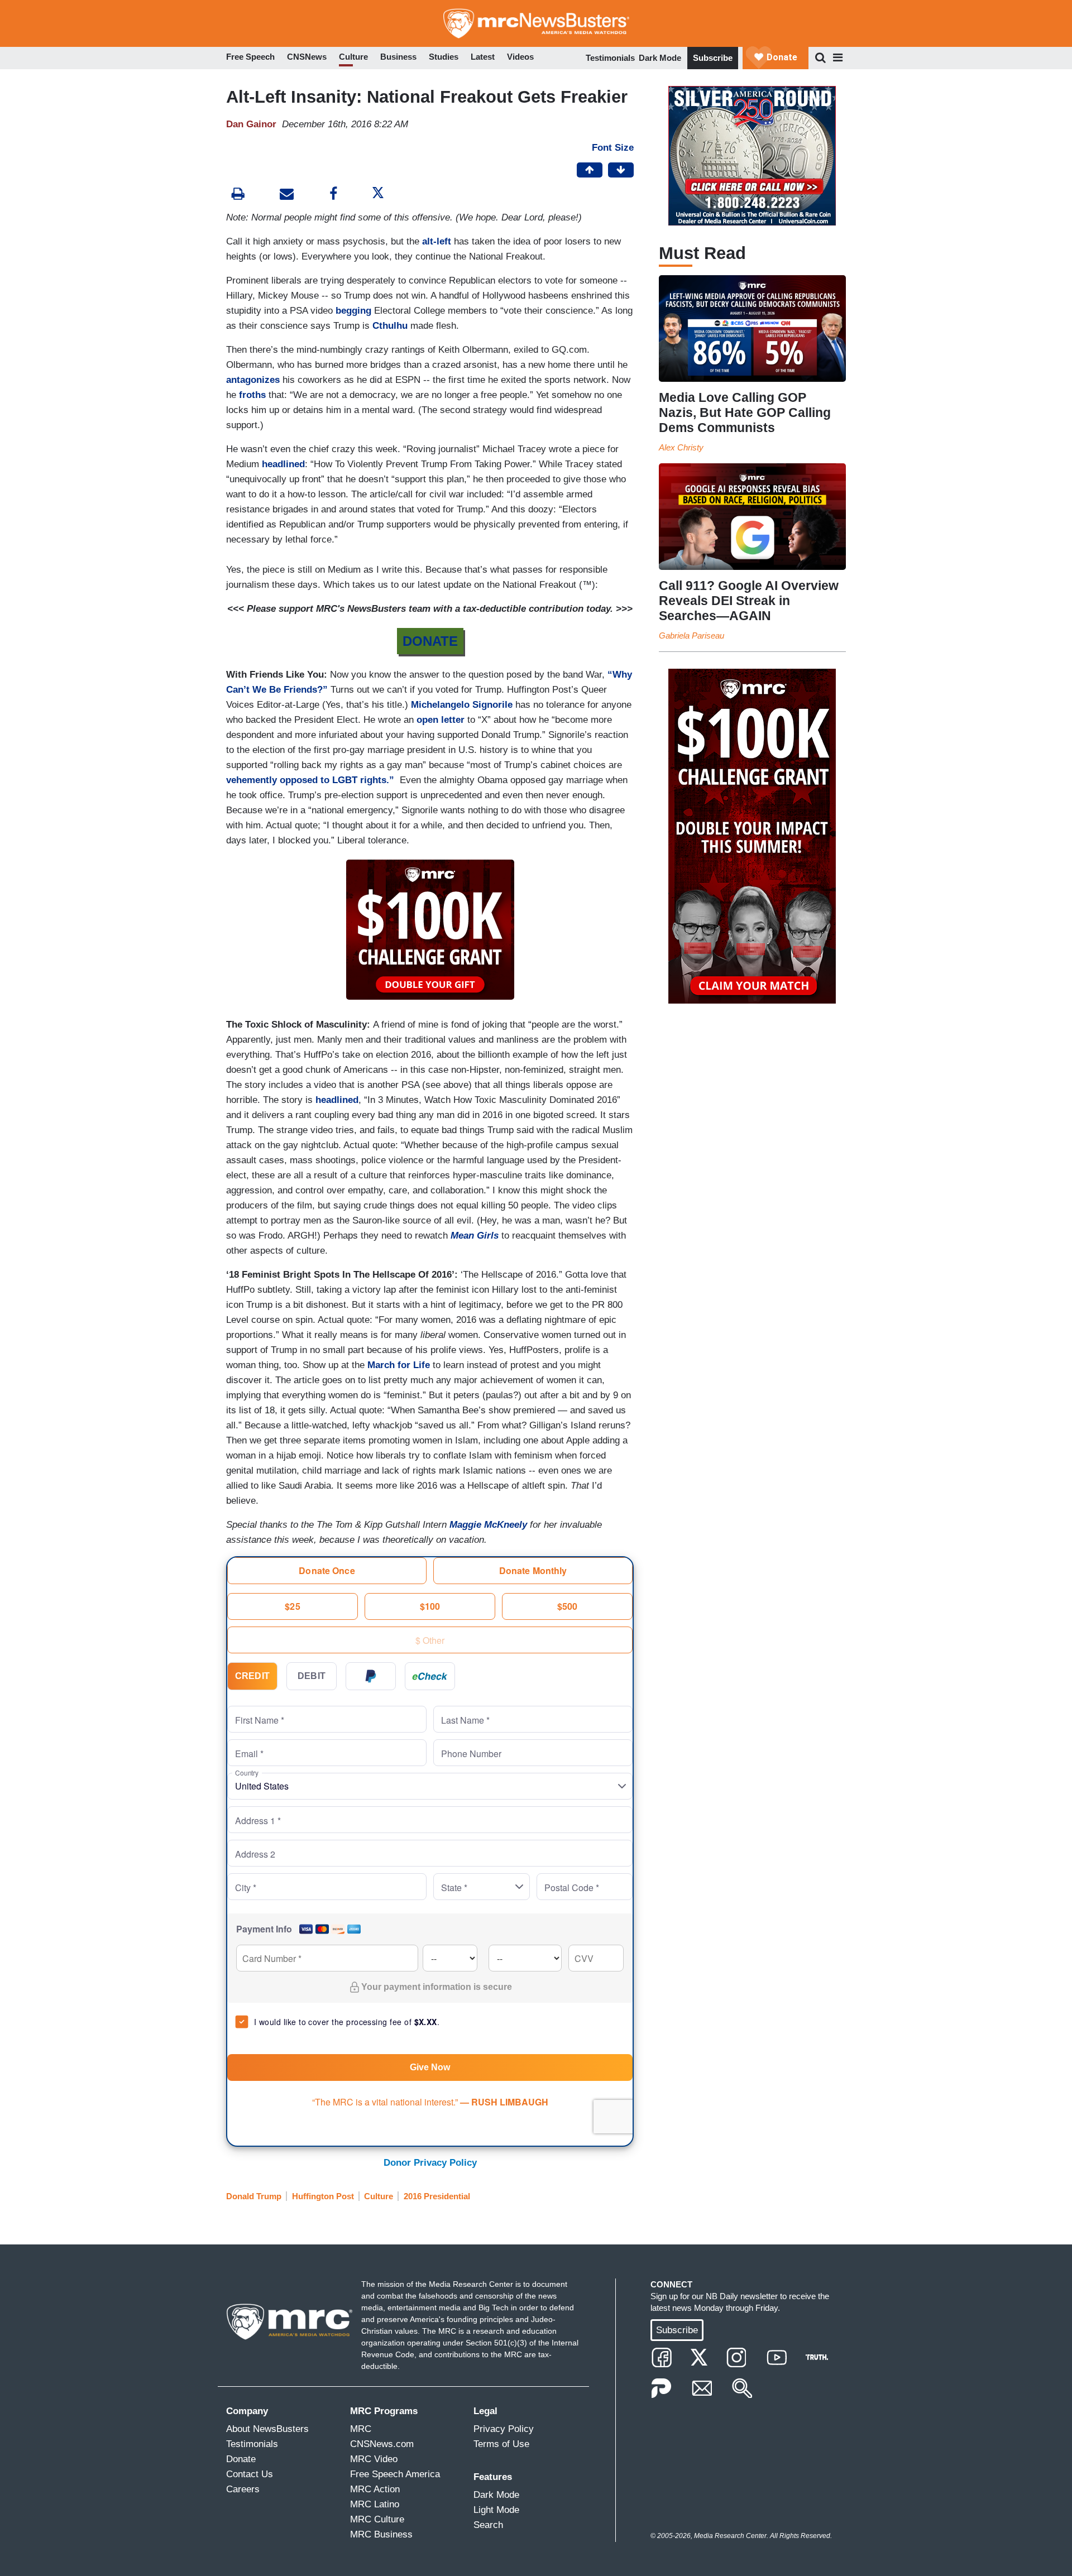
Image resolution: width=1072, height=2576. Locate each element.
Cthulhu (391, 326)
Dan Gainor (251, 124)
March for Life (399, 1365)
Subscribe (713, 58)
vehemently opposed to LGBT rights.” (312, 780)
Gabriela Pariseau (691, 635)
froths (254, 395)
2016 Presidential (437, 2196)
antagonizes (254, 380)
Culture (379, 2196)
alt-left (438, 241)
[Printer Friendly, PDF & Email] (287, 195)
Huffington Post (323, 2196)
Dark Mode (660, 58)
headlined (283, 464)
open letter (441, 720)
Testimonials (610, 58)
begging (355, 311)
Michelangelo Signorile (462, 705)
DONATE (430, 641)
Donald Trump (254, 2196)
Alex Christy (681, 447)
